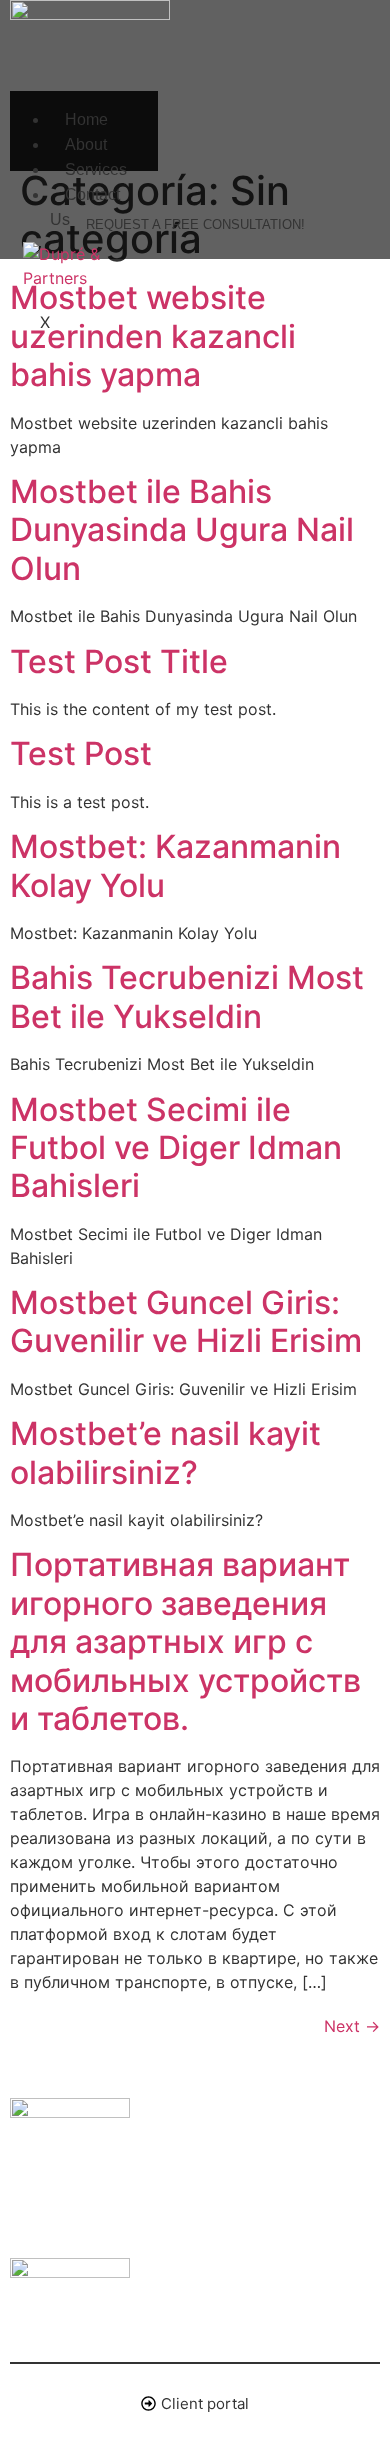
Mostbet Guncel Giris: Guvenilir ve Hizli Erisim (186, 1321)
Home (86, 119)
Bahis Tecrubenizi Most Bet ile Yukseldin (187, 996)
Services (96, 169)
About (86, 144)
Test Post (81, 753)
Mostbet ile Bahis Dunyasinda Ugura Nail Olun (182, 530)
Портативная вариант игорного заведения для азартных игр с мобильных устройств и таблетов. (185, 1641)
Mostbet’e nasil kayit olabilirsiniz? (165, 1452)
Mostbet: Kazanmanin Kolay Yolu (175, 865)
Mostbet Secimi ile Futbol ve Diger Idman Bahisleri (176, 1148)
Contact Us (85, 207)
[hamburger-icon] (135, 99)
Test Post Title (119, 661)
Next (352, 2026)
